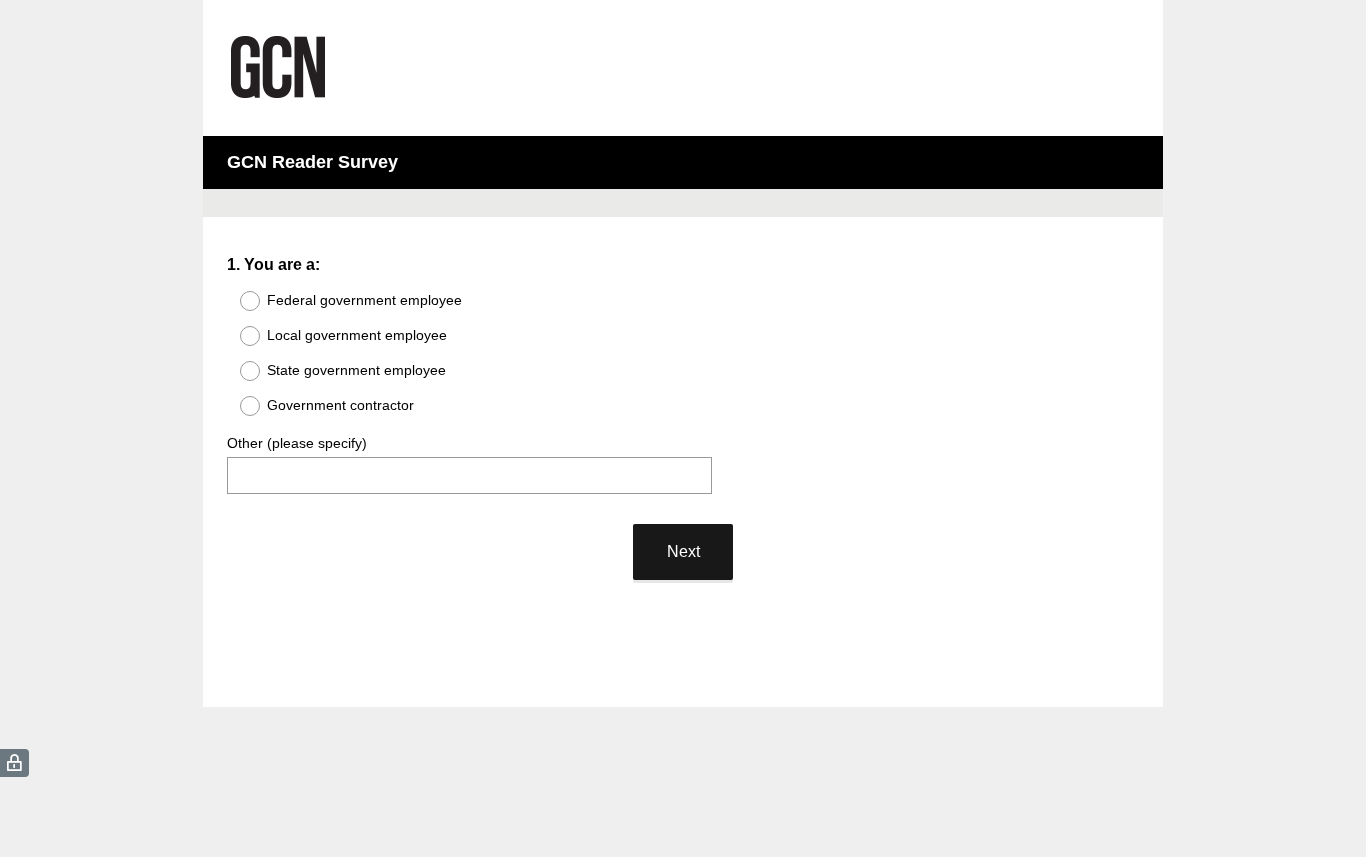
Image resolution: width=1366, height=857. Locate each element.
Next (683, 551)
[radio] (237, 301)
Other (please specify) (297, 443)
